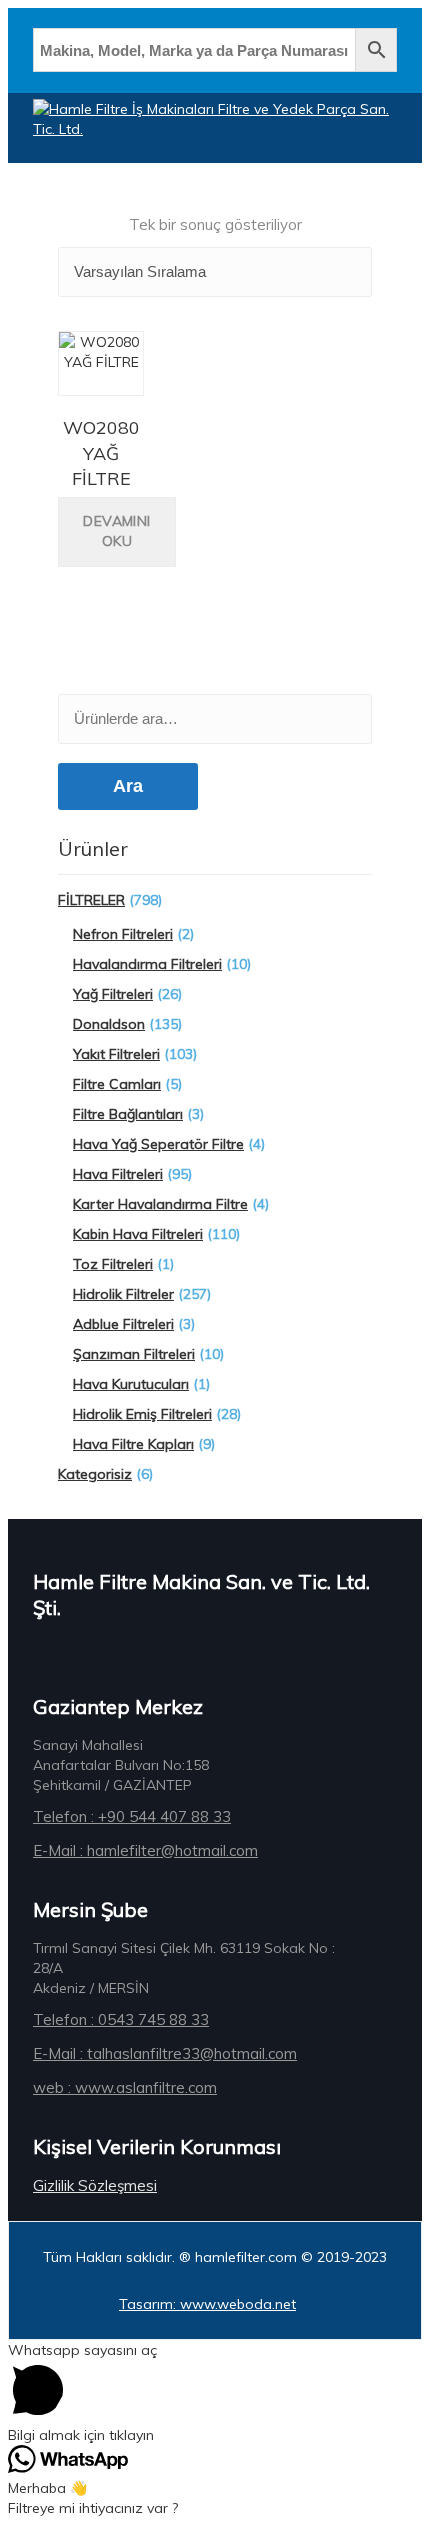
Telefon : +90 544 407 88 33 (132, 1816)
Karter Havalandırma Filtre (160, 1204)
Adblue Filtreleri (123, 1324)
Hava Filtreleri (118, 1174)
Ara (128, 786)
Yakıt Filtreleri (116, 1054)
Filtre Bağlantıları (128, 1114)
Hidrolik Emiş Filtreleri (142, 1414)
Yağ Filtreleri (113, 994)
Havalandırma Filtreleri (147, 964)
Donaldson (109, 1024)
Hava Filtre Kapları (133, 1444)
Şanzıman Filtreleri (134, 1354)
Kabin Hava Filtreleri (138, 1234)
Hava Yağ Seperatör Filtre (158, 1144)
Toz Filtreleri (113, 1264)
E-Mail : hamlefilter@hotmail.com (145, 1850)
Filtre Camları (117, 1084)
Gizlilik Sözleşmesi (95, 2185)
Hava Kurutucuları (131, 1384)
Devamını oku (116, 531)
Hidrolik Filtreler (123, 1294)
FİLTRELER (91, 900)
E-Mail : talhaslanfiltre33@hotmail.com (165, 2053)
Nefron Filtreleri (123, 934)
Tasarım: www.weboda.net (207, 2304)
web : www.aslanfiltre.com (125, 2087)
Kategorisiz (95, 1474)
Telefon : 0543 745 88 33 (121, 2019)
